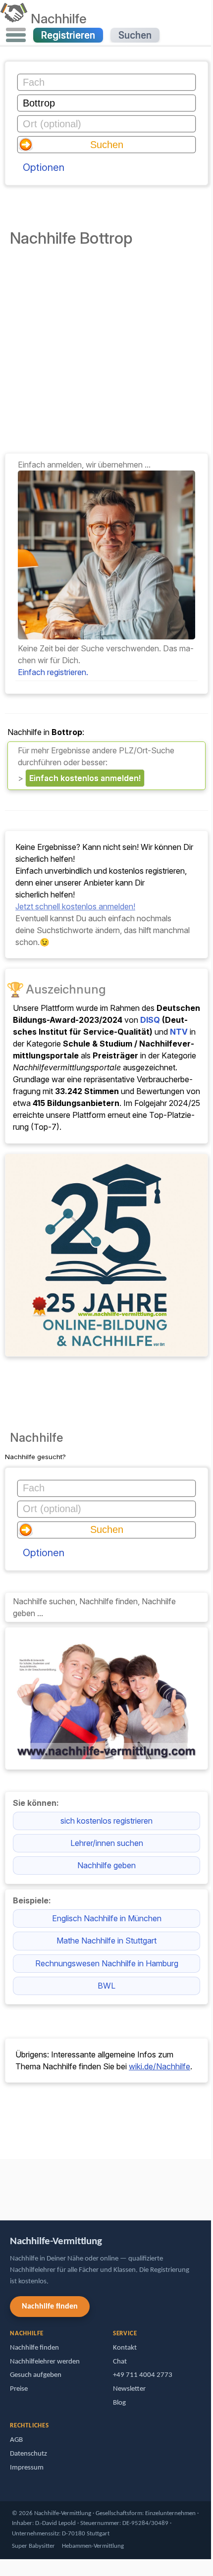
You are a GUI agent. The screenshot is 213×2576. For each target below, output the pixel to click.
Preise (19, 2389)
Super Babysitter (33, 2546)
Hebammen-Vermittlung (93, 2546)
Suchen (135, 35)
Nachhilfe (59, 18)
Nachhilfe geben (106, 1865)
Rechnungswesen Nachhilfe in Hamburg (107, 1963)
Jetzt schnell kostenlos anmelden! (75, 906)
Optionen (44, 167)
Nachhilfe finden (50, 2307)
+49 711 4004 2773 (143, 2375)
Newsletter (129, 2389)
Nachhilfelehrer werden (45, 2362)
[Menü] (16, 35)
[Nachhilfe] (14, 18)
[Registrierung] (106, 636)
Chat (120, 2362)
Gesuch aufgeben (36, 2375)
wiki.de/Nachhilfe (160, 2066)
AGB (16, 2440)
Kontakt (125, 2348)
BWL (106, 1986)
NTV (179, 1032)
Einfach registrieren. (53, 672)
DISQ (150, 1020)
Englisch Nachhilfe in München (107, 1918)
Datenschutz (28, 2454)
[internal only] (2, 2185)
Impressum (27, 2468)
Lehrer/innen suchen (107, 1843)
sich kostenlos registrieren (106, 1821)
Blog (119, 2403)
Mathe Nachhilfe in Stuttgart (106, 1941)
